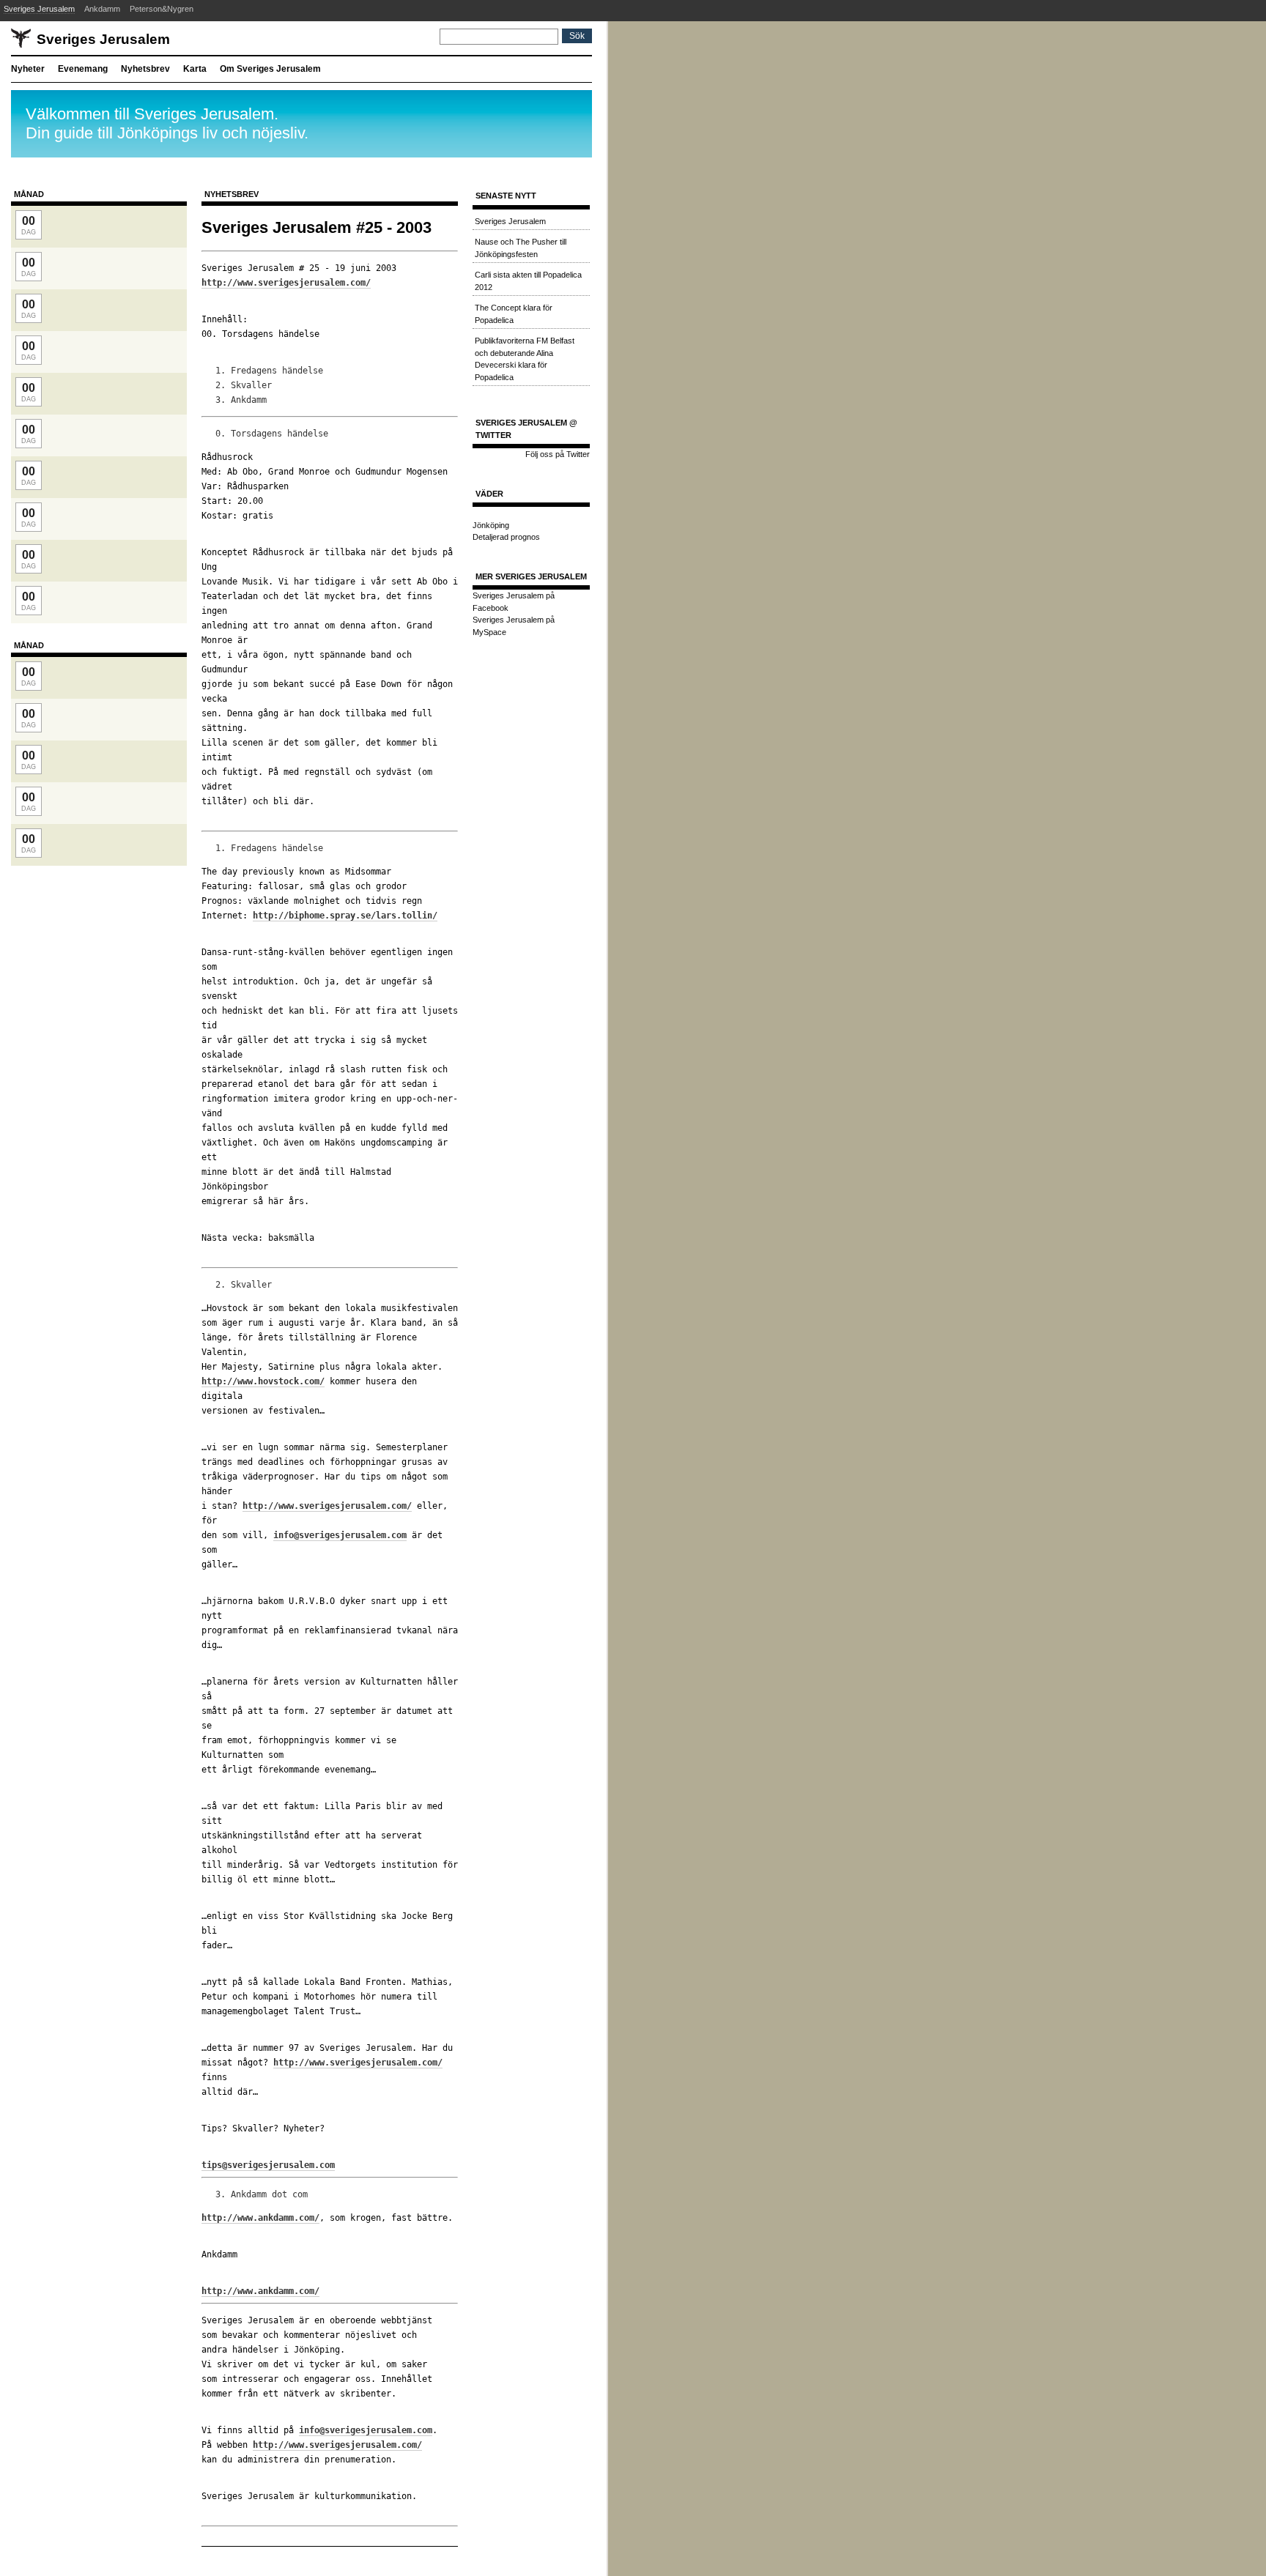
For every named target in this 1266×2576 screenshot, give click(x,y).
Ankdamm (102, 9)
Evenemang (83, 69)
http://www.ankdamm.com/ (260, 2218)
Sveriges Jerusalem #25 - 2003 (316, 227)
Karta (195, 69)
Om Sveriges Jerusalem (270, 69)
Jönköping (491, 525)
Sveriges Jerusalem (39, 9)
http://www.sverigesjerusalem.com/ (286, 283)
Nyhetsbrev (145, 69)
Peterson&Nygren (162, 9)
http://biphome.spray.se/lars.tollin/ (345, 916)
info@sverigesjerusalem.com (340, 1535)
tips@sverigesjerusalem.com (268, 2165)
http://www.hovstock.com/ (263, 1381)
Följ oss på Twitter (558, 454)
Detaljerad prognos (506, 537)
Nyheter (28, 69)
